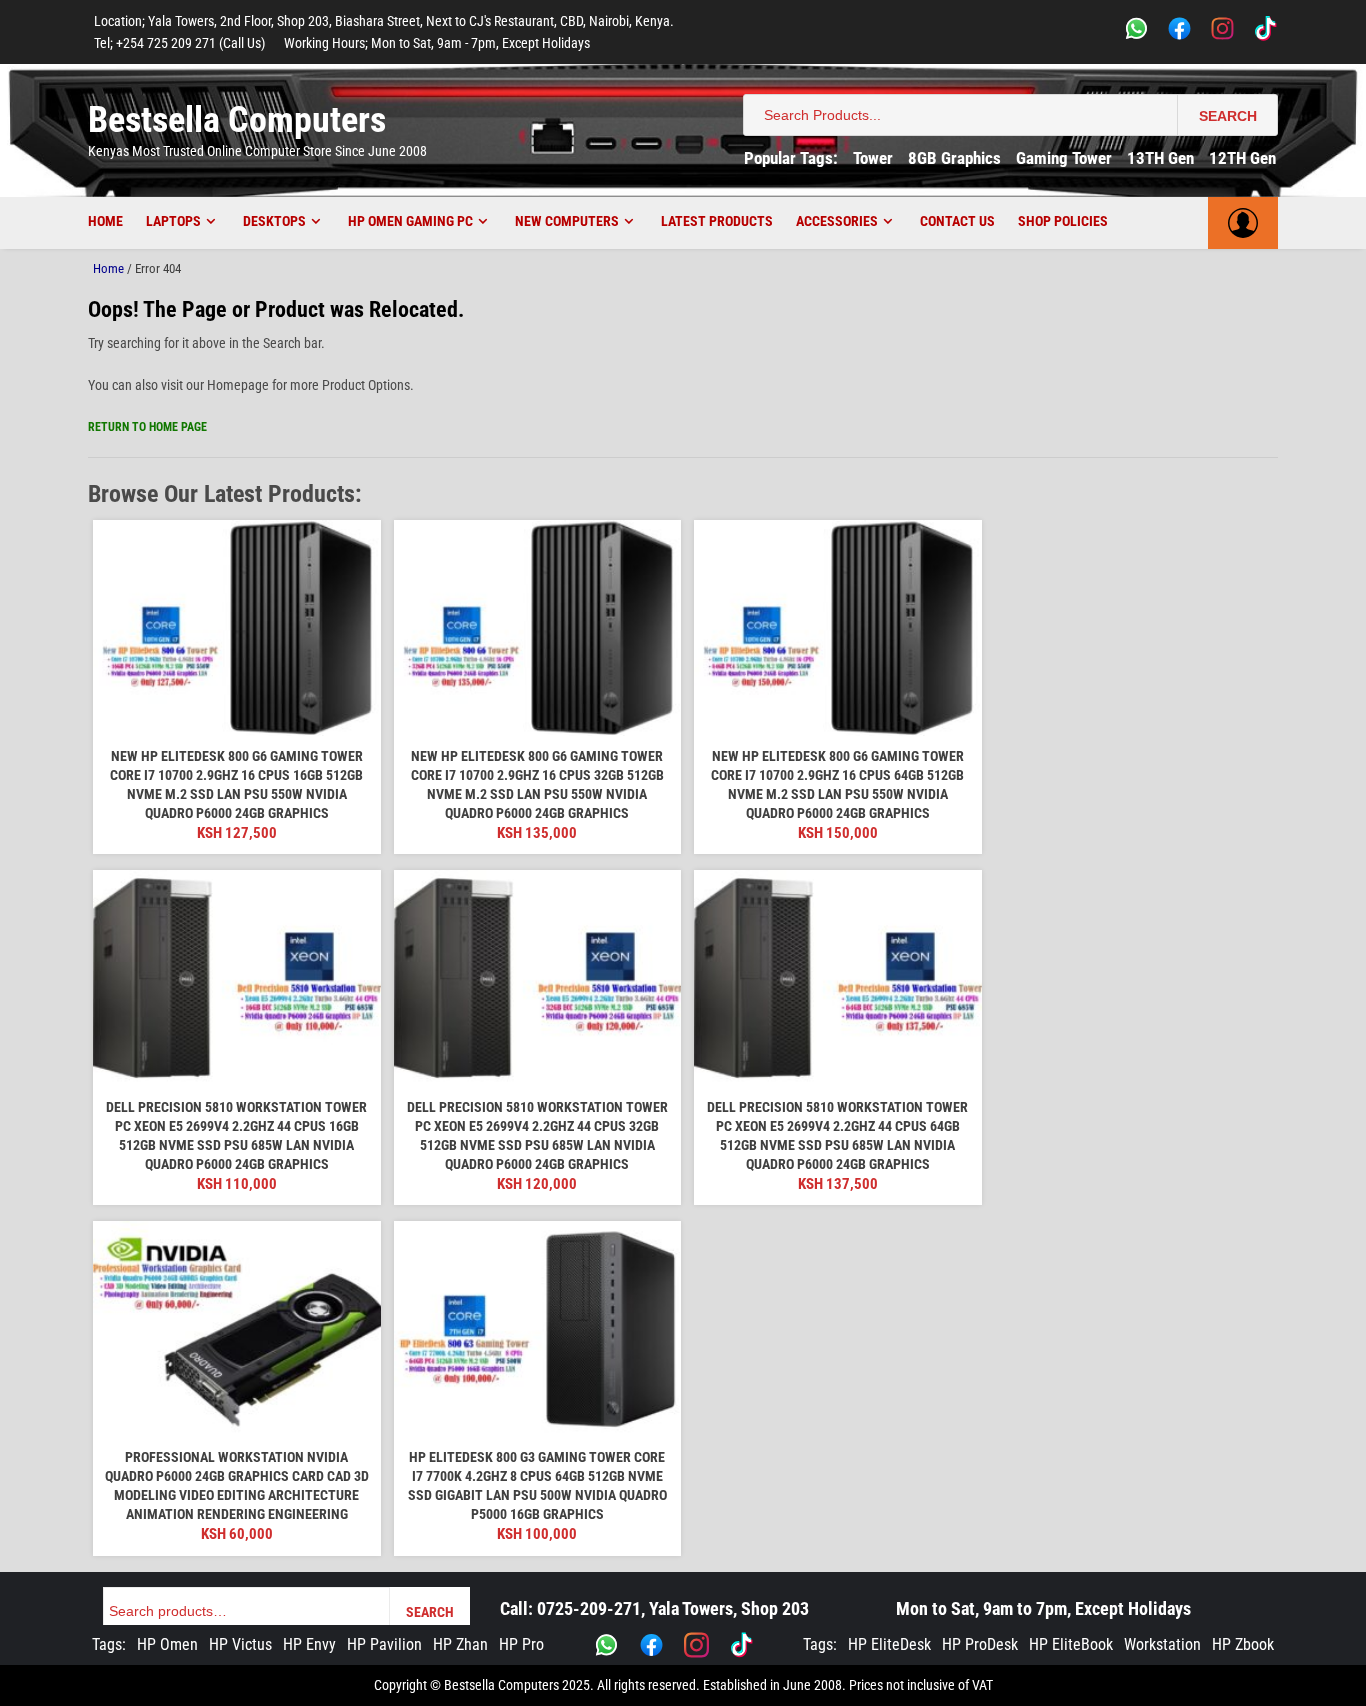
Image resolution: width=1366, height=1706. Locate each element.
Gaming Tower (1064, 158)
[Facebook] (1179, 31)
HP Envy (309, 1644)
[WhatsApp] (1136, 31)
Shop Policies (1063, 221)
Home (105, 221)
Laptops (173, 221)
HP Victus (240, 1644)
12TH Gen (1242, 158)
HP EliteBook (1071, 1644)
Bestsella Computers (237, 120)
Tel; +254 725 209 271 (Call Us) (179, 43)
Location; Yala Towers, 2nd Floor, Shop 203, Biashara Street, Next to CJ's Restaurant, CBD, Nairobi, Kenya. (384, 21)
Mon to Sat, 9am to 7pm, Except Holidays (1043, 1608)
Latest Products (717, 221)
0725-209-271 (589, 1608)
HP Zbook (1243, 1644)
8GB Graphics (954, 158)
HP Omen (167, 1644)
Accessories (837, 221)
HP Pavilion (384, 1644)
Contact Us (957, 221)
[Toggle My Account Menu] (1243, 223)
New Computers (567, 221)
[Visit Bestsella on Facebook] (651, 1645)
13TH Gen (1160, 158)
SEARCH (1228, 116)
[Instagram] (1222, 31)
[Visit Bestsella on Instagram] (696, 1645)
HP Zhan (460, 1644)
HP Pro (521, 1644)
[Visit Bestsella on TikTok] (741, 1645)
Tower (873, 158)
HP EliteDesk (889, 1644)
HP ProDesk (980, 1644)
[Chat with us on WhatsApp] (606, 1645)
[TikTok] (1265, 31)
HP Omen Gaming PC (410, 221)
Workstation (1162, 1644)
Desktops (274, 221)
